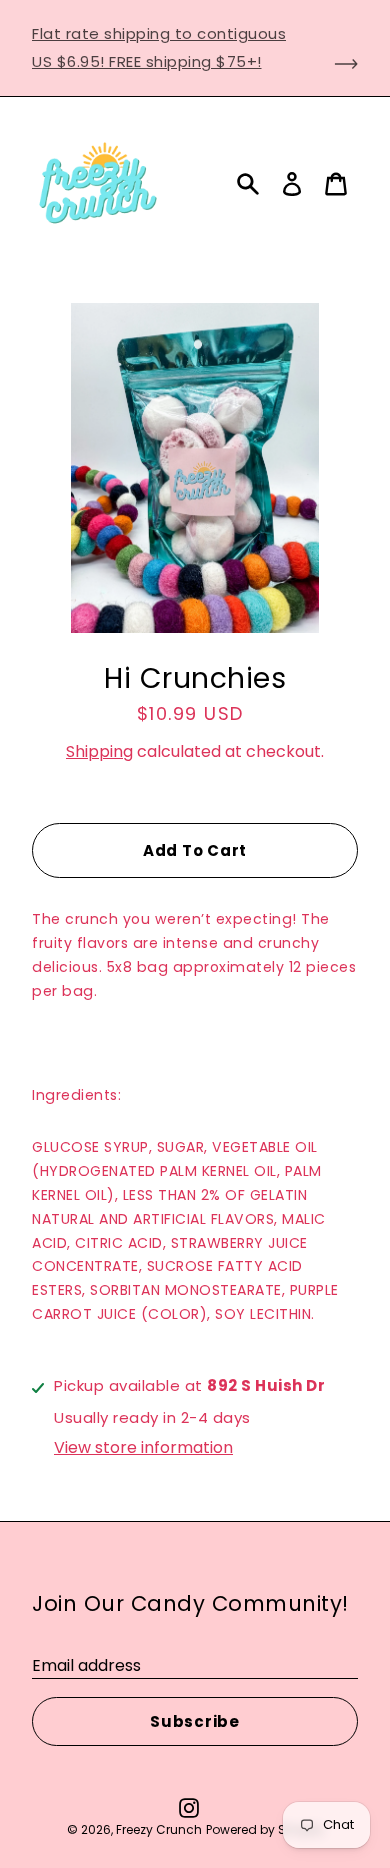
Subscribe (195, 1721)
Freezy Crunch (159, 1829)
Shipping (99, 751)
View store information (143, 1448)
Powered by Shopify (265, 1829)
